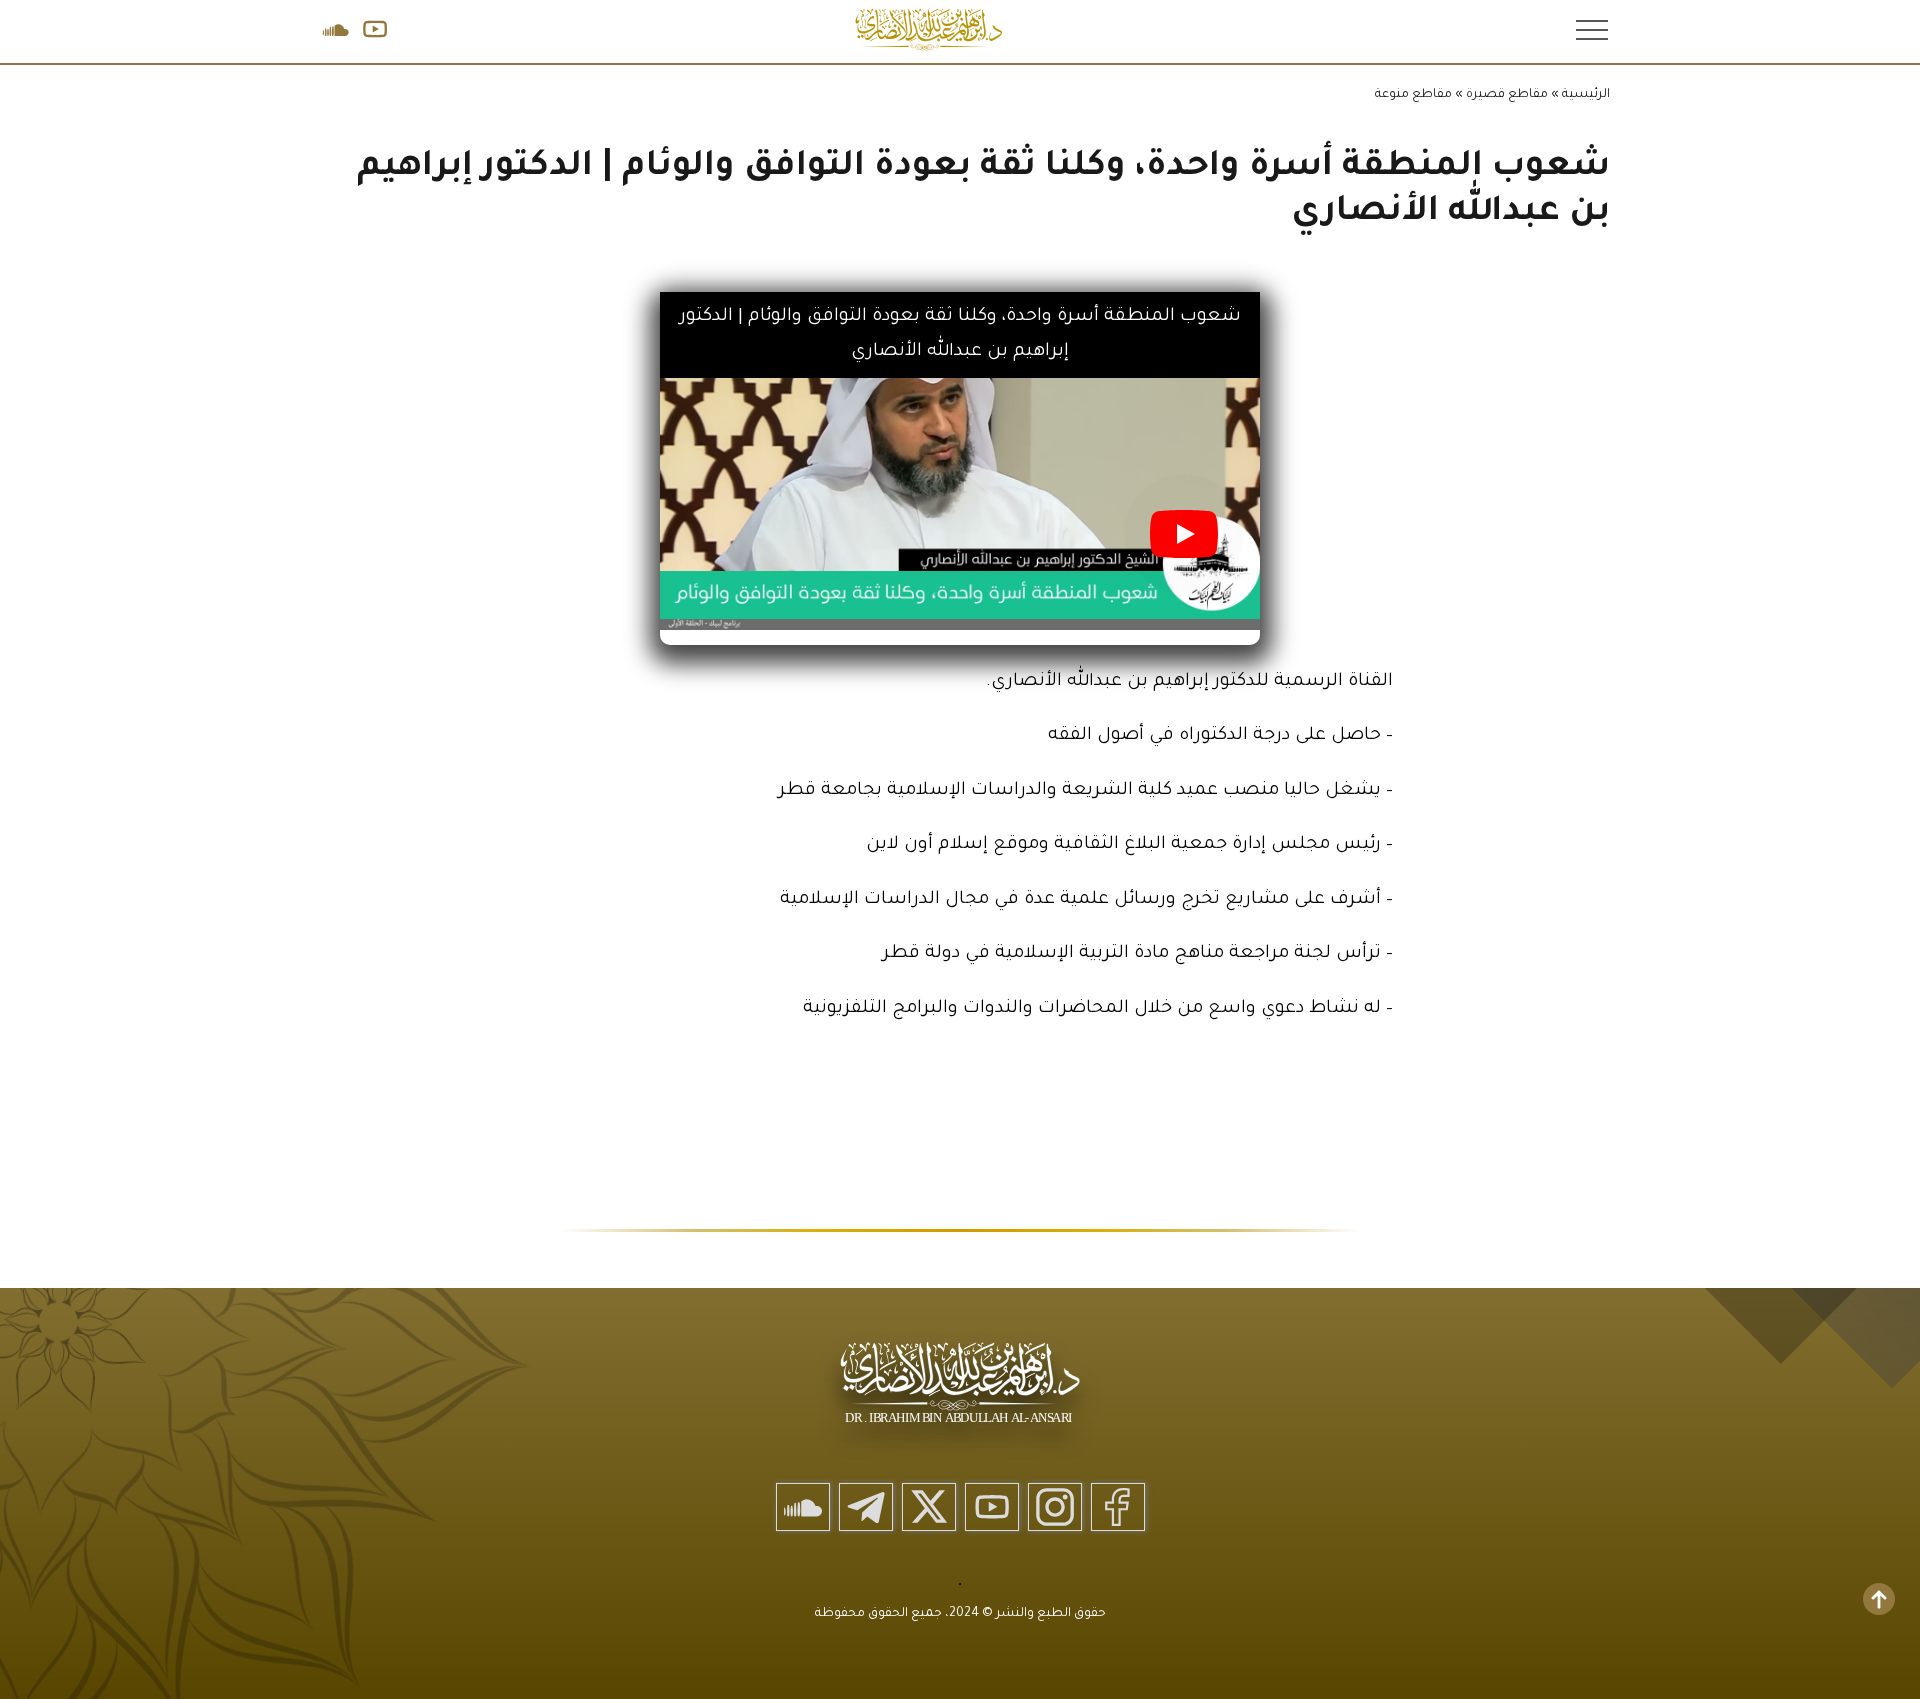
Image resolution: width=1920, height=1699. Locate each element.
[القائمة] (1590, 29)
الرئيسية (1586, 95)
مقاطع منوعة (1413, 95)
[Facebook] (1118, 1507)
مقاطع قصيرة (1507, 95)
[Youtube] (992, 1507)
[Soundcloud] (803, 1507)
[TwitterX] (929, 1507)
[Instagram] (1055, 1507)
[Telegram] (866, 1507)
